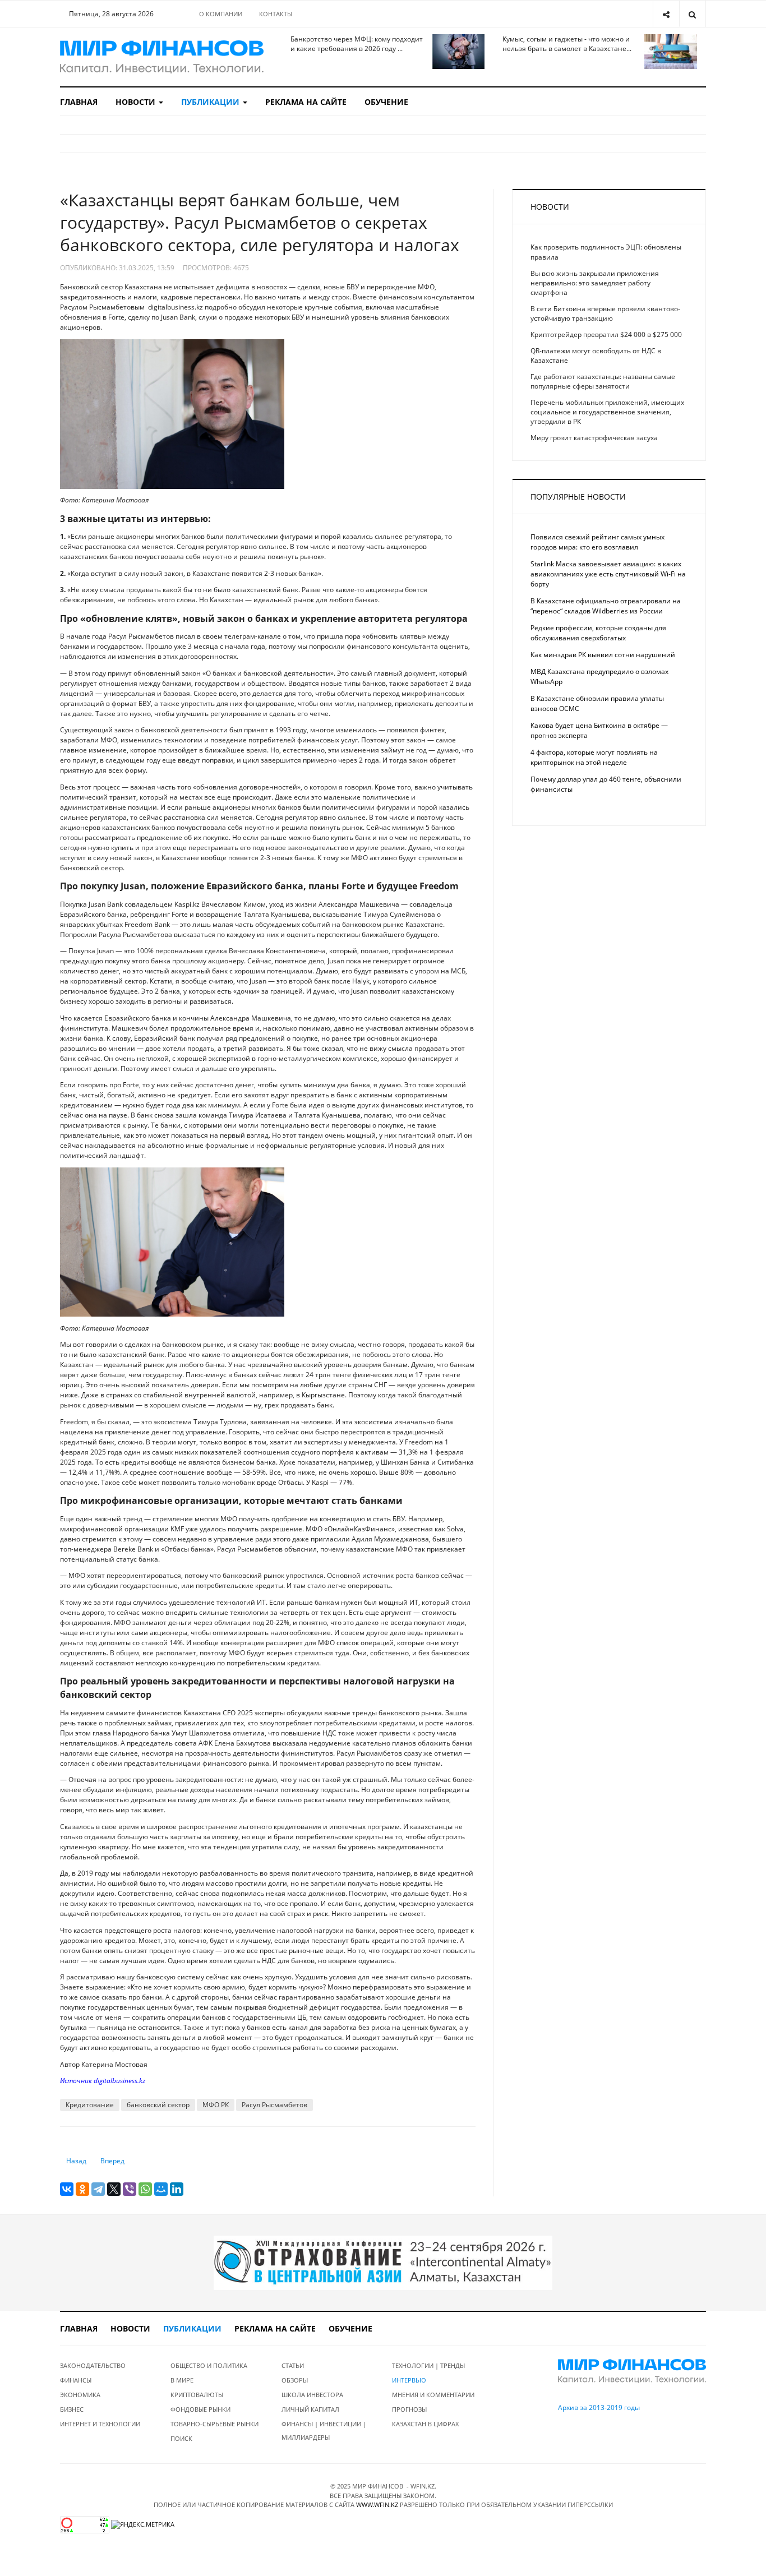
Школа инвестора (312, 2395)
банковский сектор (158, 2105)
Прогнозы (409, 2409)
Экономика (80, 2395)
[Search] (692, 14)
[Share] (666, 14)
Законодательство (93, 2365)
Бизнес (72, 2409)
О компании (221, 14)
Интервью (409, 2380)
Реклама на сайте (306, 102)
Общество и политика (209, 2365)
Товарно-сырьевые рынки (214, 2424)
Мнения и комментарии (433, 2395)
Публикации (211, 102)
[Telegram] (98, 2189)
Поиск (181, 2438)
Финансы (76, 2380)
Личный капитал (310, 2409)
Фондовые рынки (200, 2409)
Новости (137, 102)
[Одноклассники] (82, 2189)
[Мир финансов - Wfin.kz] (162, 57)
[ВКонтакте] (67, 2189)
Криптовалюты (197, 2395)
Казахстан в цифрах (425, 2424)
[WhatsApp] (145, 2189)
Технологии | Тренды (428, 2365)
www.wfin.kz (377, 2505)
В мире (182, 2380)
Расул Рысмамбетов (274, 2105)
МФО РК (216, 2105)
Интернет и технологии (100, 2424)
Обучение (386, 102)
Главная (79, 102)
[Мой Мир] (161, 2189)
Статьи (293, 2365)
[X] (114, 2189)
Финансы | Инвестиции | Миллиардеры (324, 2430)
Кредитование (90, 2105)
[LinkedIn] (177, 2189)
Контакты (276, 14)
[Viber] (130, 2189)
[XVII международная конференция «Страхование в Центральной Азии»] (383, 2262)
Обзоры (295, 2380)
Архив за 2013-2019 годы (599, 2408)
